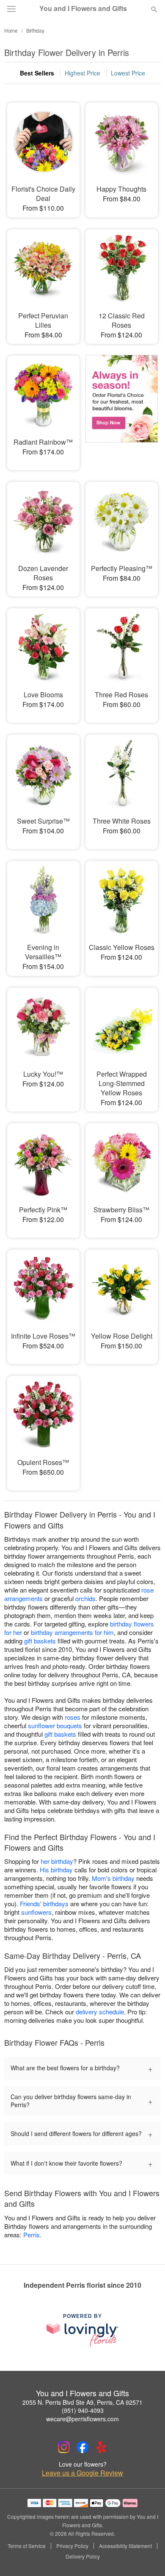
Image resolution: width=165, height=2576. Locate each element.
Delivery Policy (83, 2557)
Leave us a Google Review (82, 2473)
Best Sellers (37, 73)
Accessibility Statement (125, 2546)
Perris (32, 2235)
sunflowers (36, 1912)
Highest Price (82, 73)
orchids (85, 1598)
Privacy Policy (72, 2546)
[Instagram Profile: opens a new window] (64, 2447)
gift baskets (40, 1641)
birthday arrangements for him (72, 1632)
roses (73, 1717)
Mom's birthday (113, 1878)
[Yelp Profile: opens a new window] (101, 2447)
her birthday (57, 1861)
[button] (147, 2557)
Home (11, 30)
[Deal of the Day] (122, 407)
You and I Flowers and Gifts (83, 8)
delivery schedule (100, 2012)
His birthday (56, 1870)
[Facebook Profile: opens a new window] (82, 2447)
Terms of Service (27, 2546)
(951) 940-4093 (83, 2410)
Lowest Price (128, 73)
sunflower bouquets (55, 1725)
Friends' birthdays (44, 1903)
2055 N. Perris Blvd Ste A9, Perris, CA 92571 (82, 2402)
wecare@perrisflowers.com (82, 2419)
